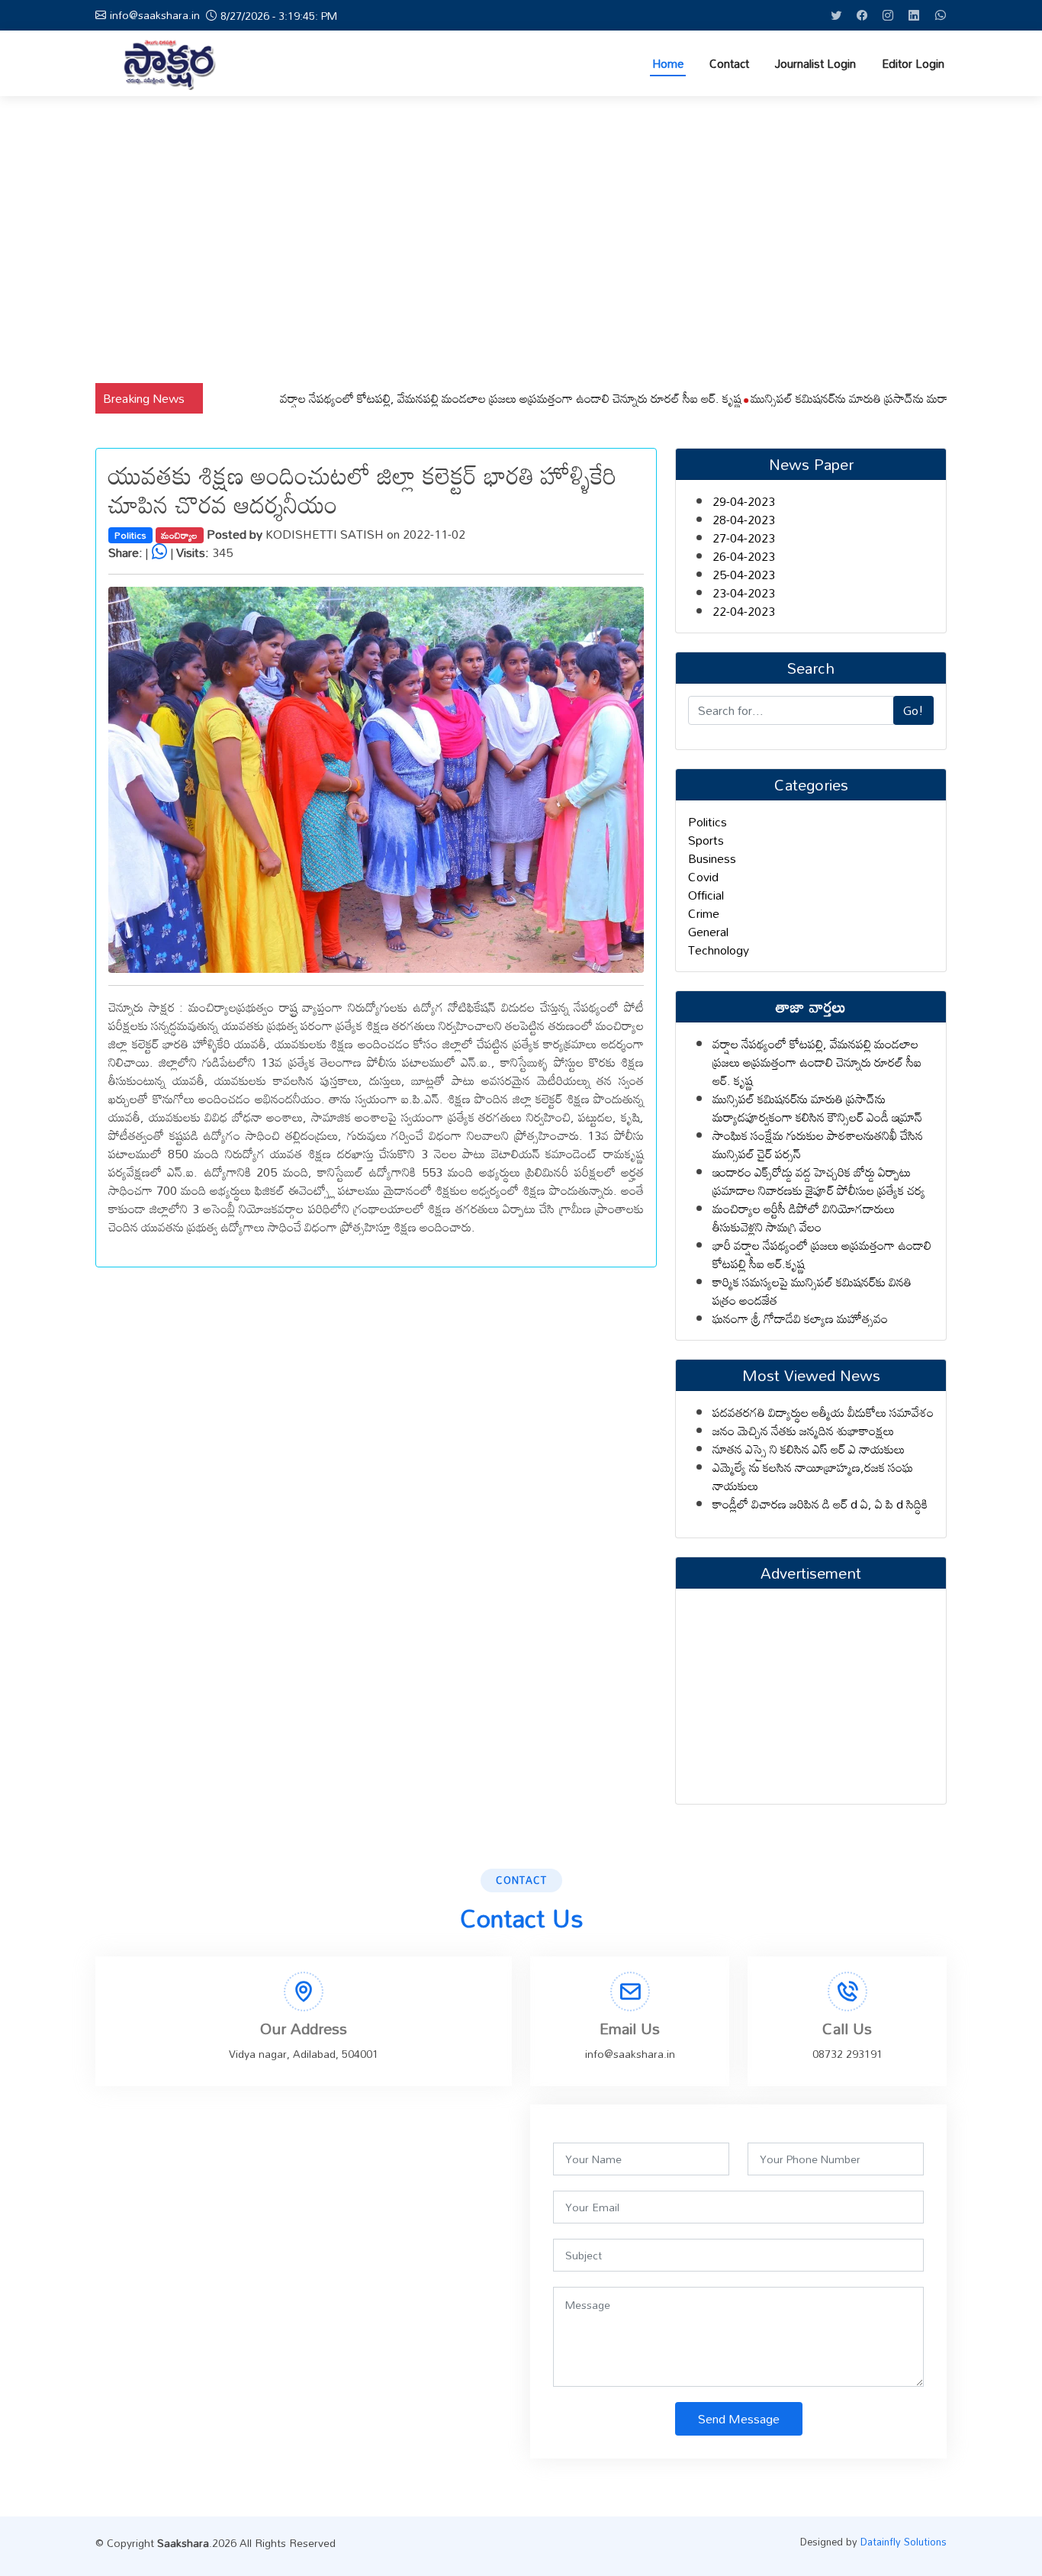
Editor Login (913, 64)
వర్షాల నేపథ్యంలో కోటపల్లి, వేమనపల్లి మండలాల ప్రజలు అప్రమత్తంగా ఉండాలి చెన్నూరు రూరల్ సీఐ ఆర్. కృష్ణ (462, 398)
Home (668, 64)
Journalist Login (815, 64)
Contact (729, 64)
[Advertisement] (521, 240)
